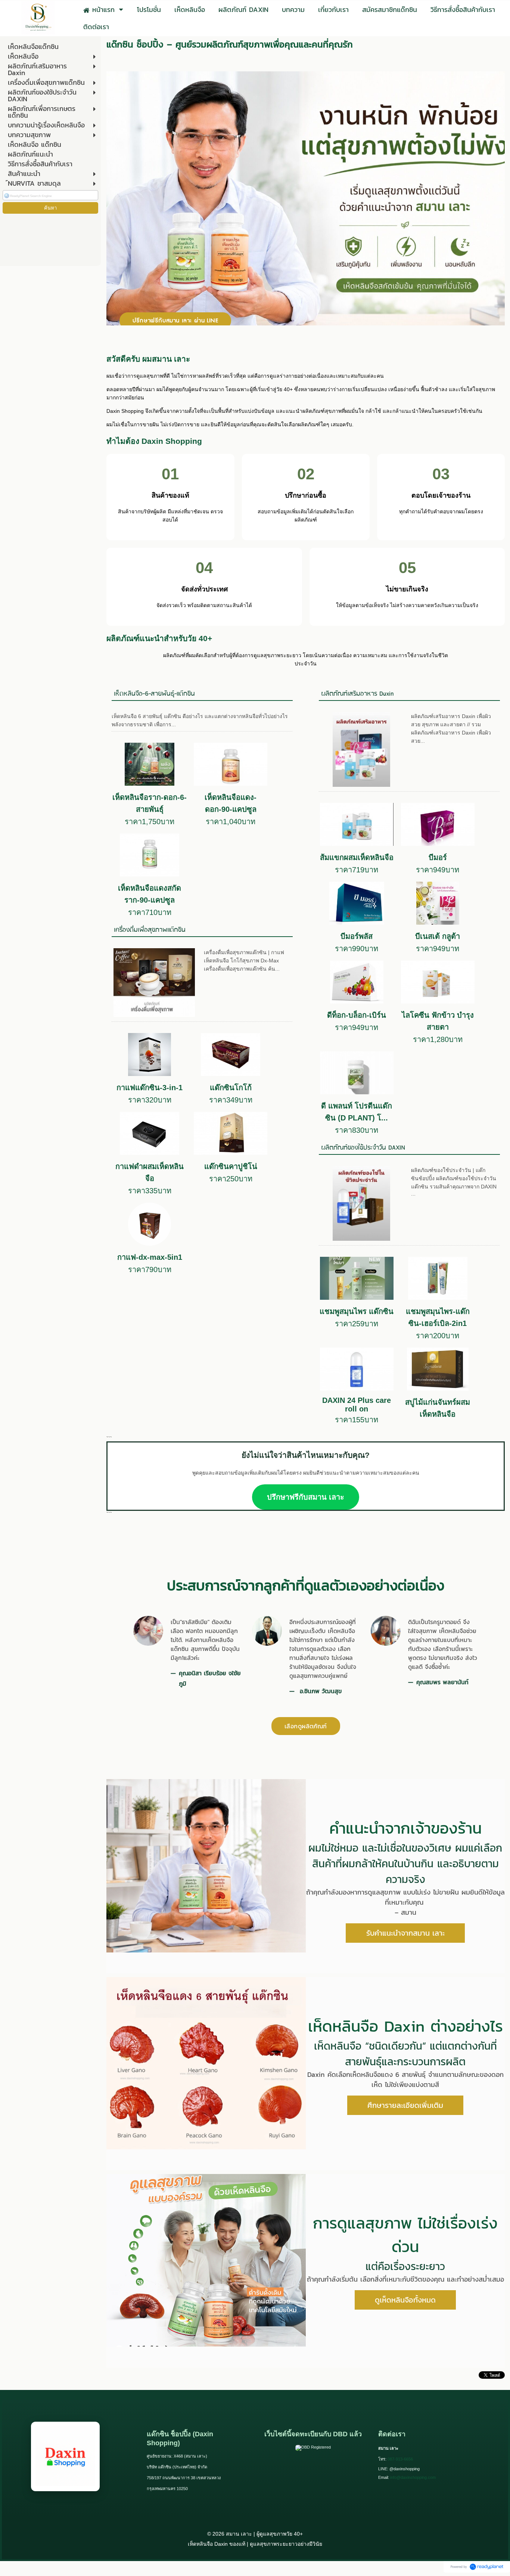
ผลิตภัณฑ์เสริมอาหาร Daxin (357, 694)
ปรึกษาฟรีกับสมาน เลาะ (306, 1497)
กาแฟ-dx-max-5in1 (150, 1257)
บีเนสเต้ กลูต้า (438, 936)
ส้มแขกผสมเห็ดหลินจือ (357, 857)
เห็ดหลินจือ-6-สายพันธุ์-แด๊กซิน (154, 694)
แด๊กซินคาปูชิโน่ (231, 1166)
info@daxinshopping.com (413, 2477)
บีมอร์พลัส (357, 936)
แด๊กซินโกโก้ (231, 1088)
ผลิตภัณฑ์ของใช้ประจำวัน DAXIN (363, 1148)
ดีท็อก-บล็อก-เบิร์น (357, 1015)
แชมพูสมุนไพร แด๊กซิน (357, 1311)
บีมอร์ (438, 857)
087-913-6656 (400, 2459)
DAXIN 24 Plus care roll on (357, 1405)
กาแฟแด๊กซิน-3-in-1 (150, 1088)
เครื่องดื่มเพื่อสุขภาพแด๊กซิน (150, 930)
